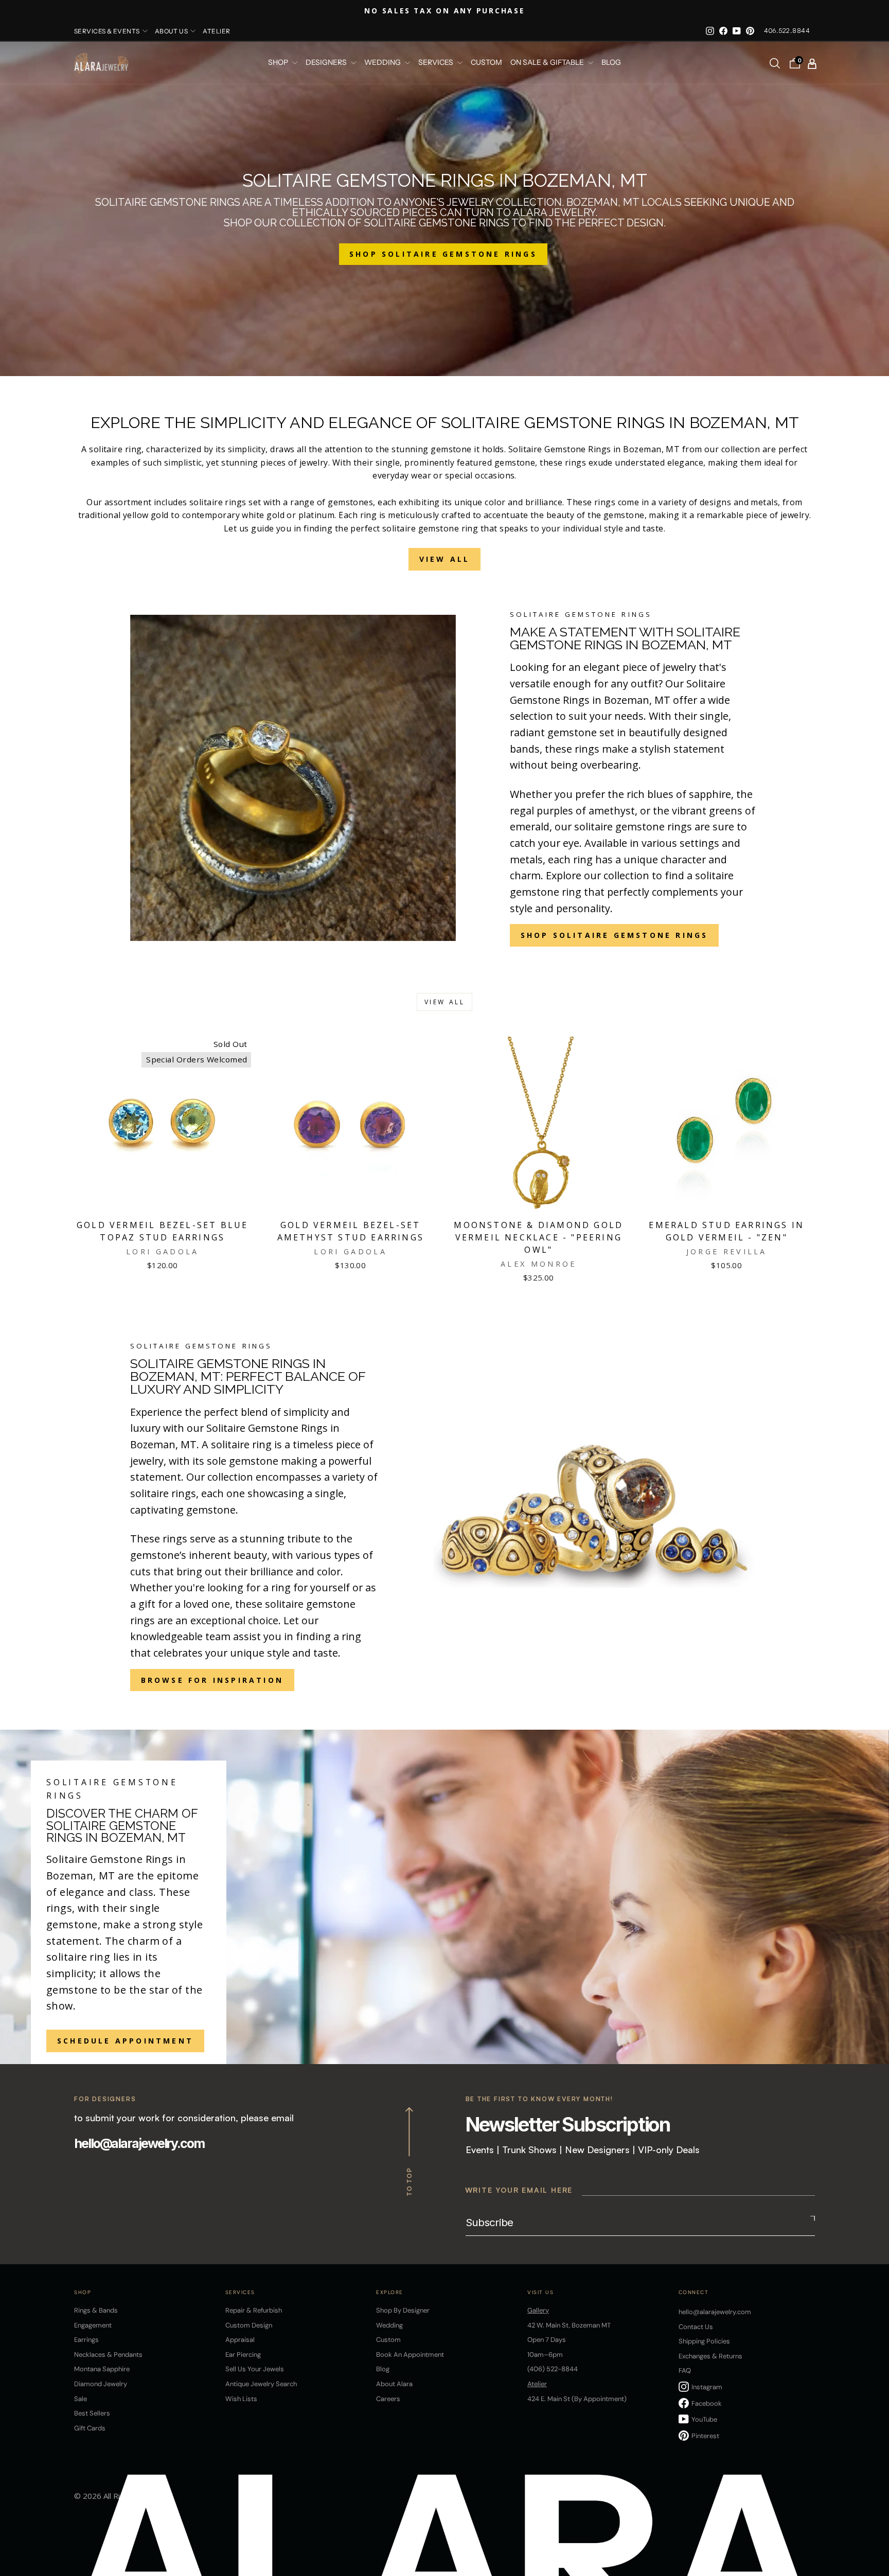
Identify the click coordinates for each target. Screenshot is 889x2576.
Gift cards (90, 2428)
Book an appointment (410, 2355)
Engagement (93, 2325)
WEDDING (383, 63)
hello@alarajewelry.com (139, 2143)
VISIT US (540, 2292)
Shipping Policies (704, 2341)
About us (172, 31)
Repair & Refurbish (254, 2310)
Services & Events (107, 31)
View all (445, 1002)
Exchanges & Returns (710, 2356)
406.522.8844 (787, 31)
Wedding (389, 2325)
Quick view (163, 1200)
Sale (81, 2399)
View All (445, 559)
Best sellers (92, 2413)
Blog (611, 63)
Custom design (249, 2325)
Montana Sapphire (102, 2369)
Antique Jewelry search (261, 2384)
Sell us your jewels (255, 2369)
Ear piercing (243, 2355)
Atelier (216, 31)
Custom (388, 2340)
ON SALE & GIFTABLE (548, 63)
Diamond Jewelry (101, 2384)
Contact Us (696, 2327)
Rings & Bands (96, 2310)
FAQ (685, 2370)
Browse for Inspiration (212, 1680)
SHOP (279, 63)
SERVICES (437, 63)
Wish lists (241, 2399)
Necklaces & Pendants (108, 2355)
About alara (394, 2384)
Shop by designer (403, 2310)
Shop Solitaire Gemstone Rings (615, 935)
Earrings (86, 2340)
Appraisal (240, 2340)
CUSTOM (486, 63)
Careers (388, 2399)
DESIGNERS (327, 63)
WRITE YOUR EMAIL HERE (519, 2190)
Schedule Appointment (125, 2041)
